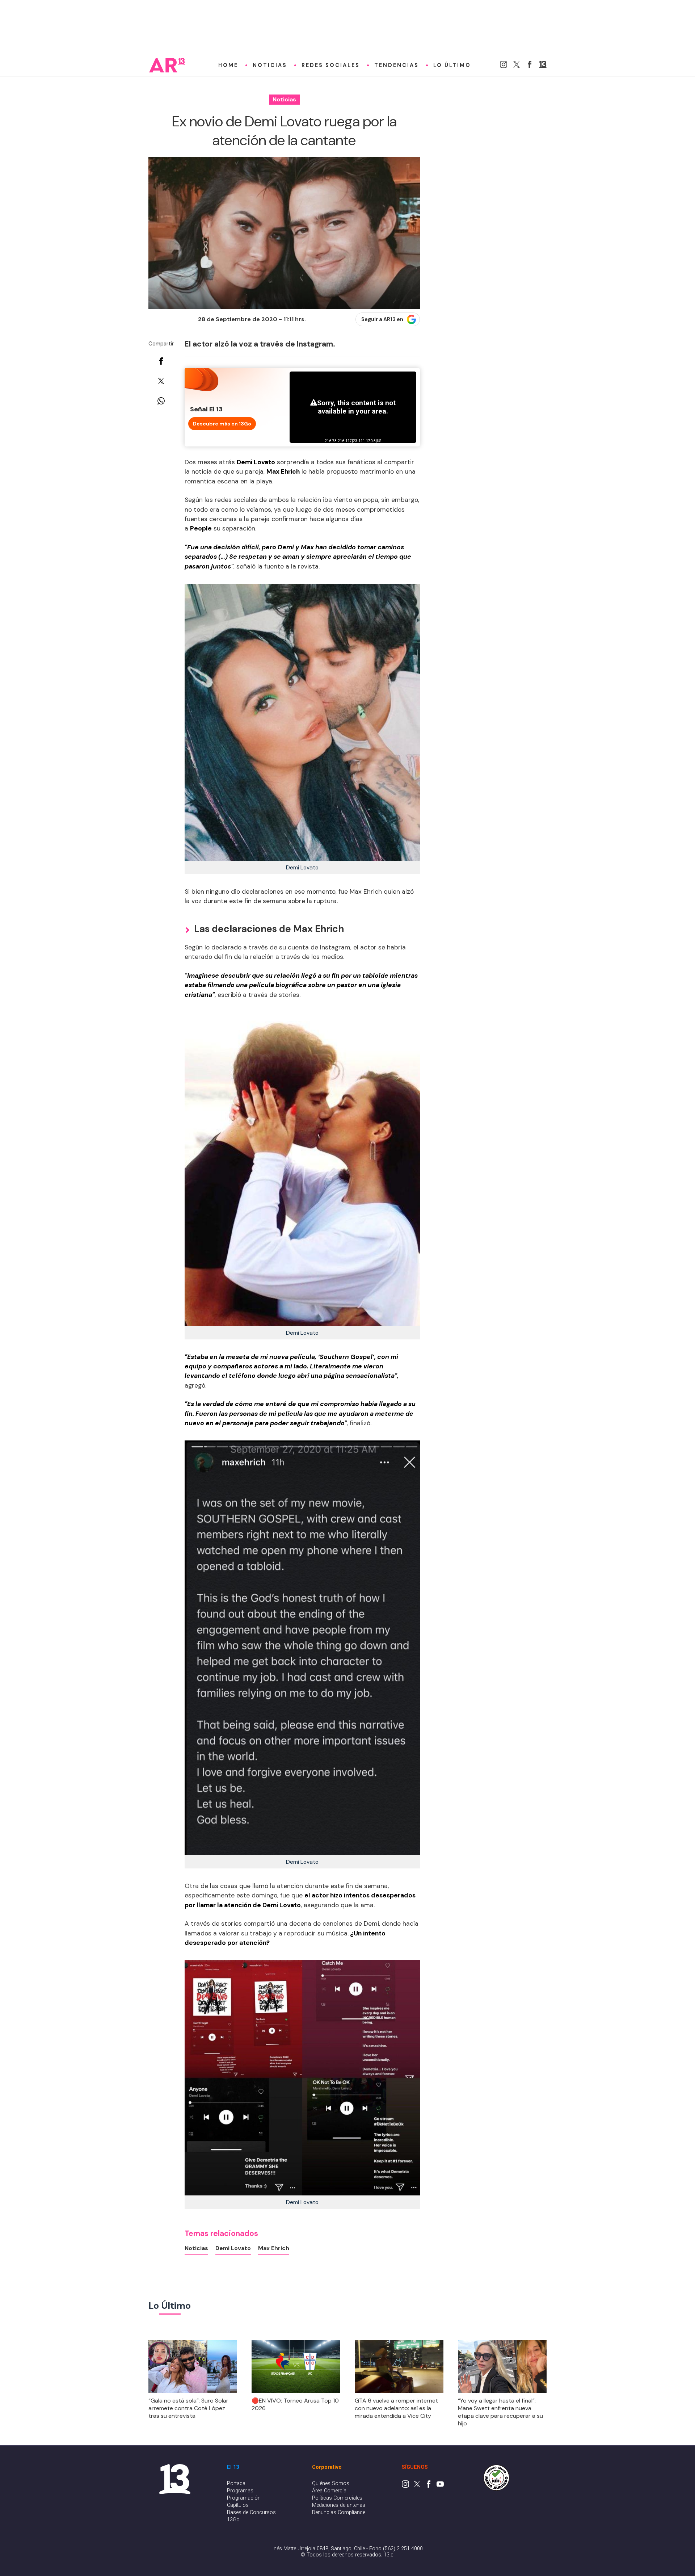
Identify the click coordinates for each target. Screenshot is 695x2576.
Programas (240, 2491)
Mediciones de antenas (339, 2505)
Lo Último (452, 65)
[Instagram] (504, 66)
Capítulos (238, 2505)
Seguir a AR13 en (382, 319)
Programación (244, 2498)
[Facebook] (530, 66)
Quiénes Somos (331, 2483)
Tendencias (397, 65)
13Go (233, 2520)
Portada (236, 2483)
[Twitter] (517, 66)
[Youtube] (440, 2486)
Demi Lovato (233, 2248)
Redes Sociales (331, 65)
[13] (543, 66)
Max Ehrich (274, 2248)
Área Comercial (330, 2491)
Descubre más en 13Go (222, 424)
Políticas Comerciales (337, 2498)
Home (228, 65)
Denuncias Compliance (339, 2512)
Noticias (270, 65)
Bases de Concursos (251, 2512)
